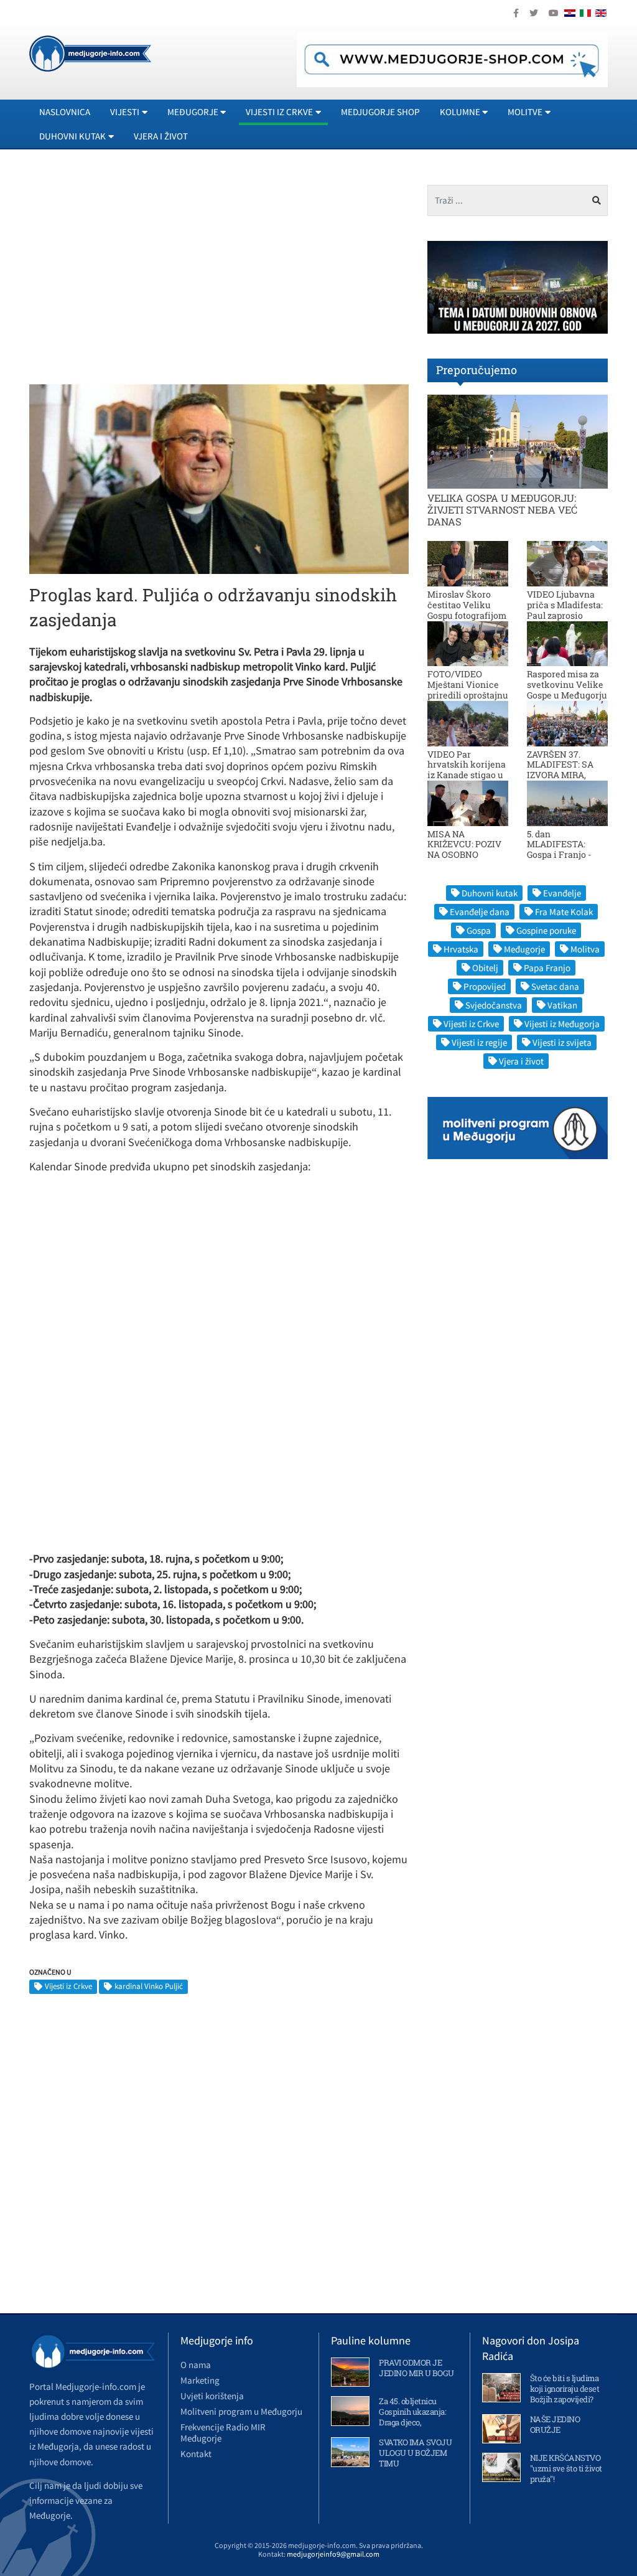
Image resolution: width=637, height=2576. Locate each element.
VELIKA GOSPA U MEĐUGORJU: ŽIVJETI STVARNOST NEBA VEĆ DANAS (502, 510)
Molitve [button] (525, 112)
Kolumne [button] (460, 112)
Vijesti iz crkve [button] (279, 112)
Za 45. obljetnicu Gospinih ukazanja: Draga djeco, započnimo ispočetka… (412, 2422)
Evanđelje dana (480, 912)
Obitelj (485, 968)
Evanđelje (562, 893)
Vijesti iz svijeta (562, 1042)
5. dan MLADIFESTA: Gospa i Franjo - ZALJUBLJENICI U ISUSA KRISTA (565, 855)
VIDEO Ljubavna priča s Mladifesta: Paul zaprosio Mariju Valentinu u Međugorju (566, 615)
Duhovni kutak (490, 893)
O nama (196, 2365)
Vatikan (562, 1005)
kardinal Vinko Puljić (149, 1986)
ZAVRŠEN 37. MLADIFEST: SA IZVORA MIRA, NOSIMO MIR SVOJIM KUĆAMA (565, 775)
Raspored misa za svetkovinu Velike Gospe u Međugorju (567, 684)
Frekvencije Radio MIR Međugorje (223, 2433)
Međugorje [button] (193, 112)
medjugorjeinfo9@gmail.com (333, 2554)
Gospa (479, 930)
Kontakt (196, 2454)
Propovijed (485, 986)
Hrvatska (461, 949)
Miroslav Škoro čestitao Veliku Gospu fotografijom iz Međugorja (467, 610)
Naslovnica (65, 112)
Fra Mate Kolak (564, 912)
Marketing (200, 2380)
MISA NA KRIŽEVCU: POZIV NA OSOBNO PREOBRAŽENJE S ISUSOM (465, 855)
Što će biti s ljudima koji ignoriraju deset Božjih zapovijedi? (565, 2389)
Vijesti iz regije (479, 1042)
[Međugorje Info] (90, 52)
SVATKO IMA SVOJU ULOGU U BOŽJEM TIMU (415, 2453)
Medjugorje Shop (380, 112)
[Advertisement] (134, 272)
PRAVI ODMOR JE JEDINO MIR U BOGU (416, 2368)
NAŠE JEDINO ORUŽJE (555, 2424)
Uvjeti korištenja (212, 2396)
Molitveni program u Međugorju (241, 2411)
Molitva (585, 949)
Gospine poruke (546, 930)
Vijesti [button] (125, 112)
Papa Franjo (547, 968)
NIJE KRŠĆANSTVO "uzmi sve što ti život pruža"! (566, 2468)
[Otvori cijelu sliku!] (219, 478)
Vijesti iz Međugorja (562, 1024)
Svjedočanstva (494, 1005)
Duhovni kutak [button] (72, 136)
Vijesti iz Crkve (68, 1986)
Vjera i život (161, 136)
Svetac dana (555, 986)
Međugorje (524, 949)
